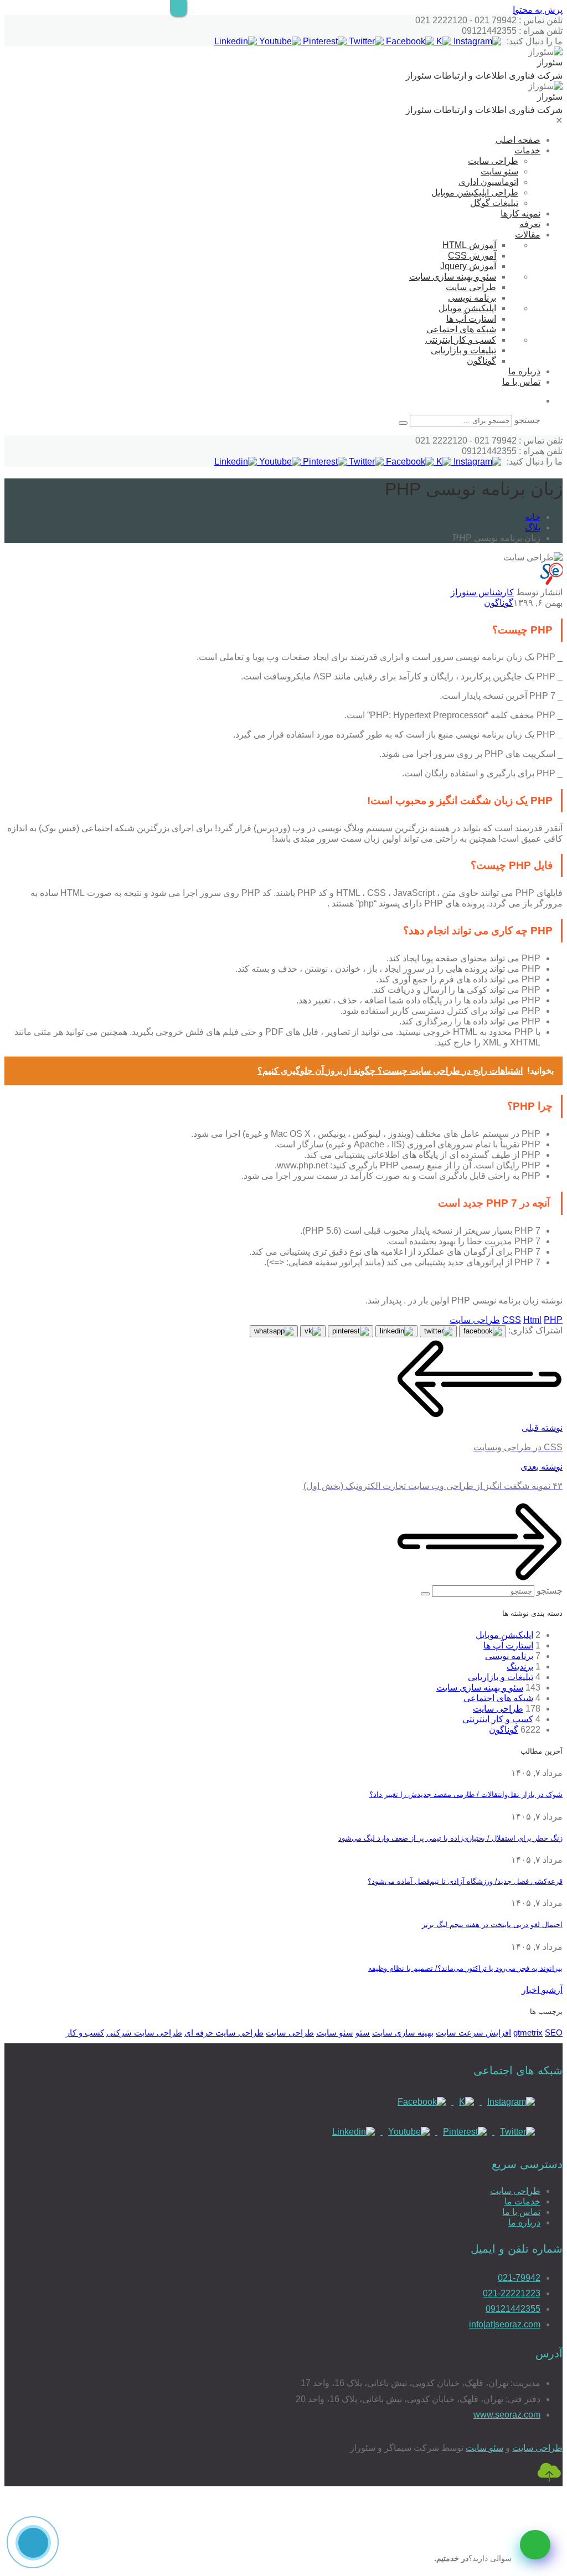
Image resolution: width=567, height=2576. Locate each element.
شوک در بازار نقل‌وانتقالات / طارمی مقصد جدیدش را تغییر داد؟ (466, 1794)
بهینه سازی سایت (403, 2033)
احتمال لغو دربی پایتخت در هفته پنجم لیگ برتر (492, 1925)
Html (532, 1320)
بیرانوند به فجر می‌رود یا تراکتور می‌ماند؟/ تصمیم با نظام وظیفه (465, 1968)
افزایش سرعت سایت (473, 2033)
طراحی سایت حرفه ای (224, 2033)
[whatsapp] (535, 2545)
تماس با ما (521, 382)
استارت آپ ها (471, 319)
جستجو (527, 420)
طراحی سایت (493, 161)
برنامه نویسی (472, 298)
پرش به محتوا (538, 10)
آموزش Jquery (468, 266)
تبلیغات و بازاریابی (463, 350)
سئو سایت (499, 171)
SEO (554, 2033)
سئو (363, 2033)
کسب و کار (85, 2033)
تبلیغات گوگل (494, 203)
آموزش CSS (472, 256)
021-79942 (519, 2278)
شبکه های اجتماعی (461, 329)
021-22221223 (512, 2293)
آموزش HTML (469, 245)
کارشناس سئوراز (482, 592)
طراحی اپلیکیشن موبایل (475, 192)
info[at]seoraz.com (505, 2324)
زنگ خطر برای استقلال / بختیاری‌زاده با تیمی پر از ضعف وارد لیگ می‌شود (450, 1838)
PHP (553, 1320)
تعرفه (530, 224)
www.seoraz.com (507, 2415)
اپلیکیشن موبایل (467, 308)
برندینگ (520, 1666)
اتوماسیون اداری (488, 182)
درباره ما (524, 371)
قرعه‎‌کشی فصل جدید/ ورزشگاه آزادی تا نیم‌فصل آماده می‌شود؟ (465, 1881)
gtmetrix (528, 2033)
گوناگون (481, 361)
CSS (512, 1320)
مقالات (528, 235)
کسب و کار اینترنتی (461, 340)
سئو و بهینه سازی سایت (453, 277)
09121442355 (513, 2309)
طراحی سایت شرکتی (144, 2033)
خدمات (527, 150)
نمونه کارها (520, 213)
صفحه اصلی (518, 140)
